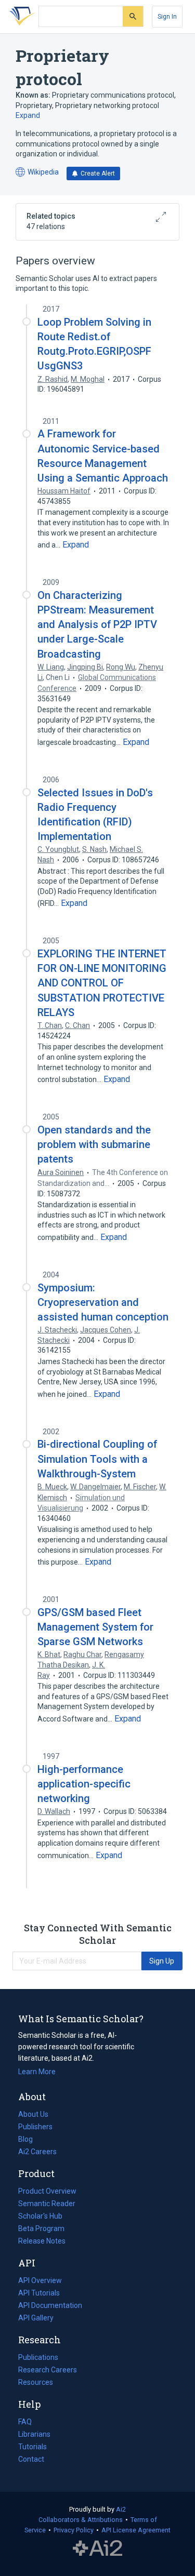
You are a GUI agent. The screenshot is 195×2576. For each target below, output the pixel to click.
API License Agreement (136, 2530)
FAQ (25, 2422)
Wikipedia (37, 173)
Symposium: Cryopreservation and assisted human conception (103, 1302)
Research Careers (48, 2371)
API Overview (40, 2280)
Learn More (37, 2072)
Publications (38, 2358)
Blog (30, 2140)
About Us (33, 2114)
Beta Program (41, 2228)
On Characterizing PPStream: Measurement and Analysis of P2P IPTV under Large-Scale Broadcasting (97, 625)
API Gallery (36, 2318)
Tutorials (32, 2447)
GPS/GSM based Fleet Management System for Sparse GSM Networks (95, 1627)
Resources (36, 2383)
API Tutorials (39, 2293)
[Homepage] (20, 17)
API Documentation (50, 2306)
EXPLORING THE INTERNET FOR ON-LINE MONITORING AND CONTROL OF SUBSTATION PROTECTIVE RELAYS (102, 983)
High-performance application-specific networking (84, 1784)
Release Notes (42, 2241)
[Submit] (133, 16)
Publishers (35, 2127)
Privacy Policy (74, 2530)
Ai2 (121, 2509)
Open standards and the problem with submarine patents (94, 1144)
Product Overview (47, 2191)
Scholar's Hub (40, 2216)
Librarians (34, 2434)
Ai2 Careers (37, 2153)
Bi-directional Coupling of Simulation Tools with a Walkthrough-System (97, 1459)
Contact (31, 2459)
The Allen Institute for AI (97, 2548)
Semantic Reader (47, 2204)
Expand (28, 115)
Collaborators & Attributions (81, 2520)
